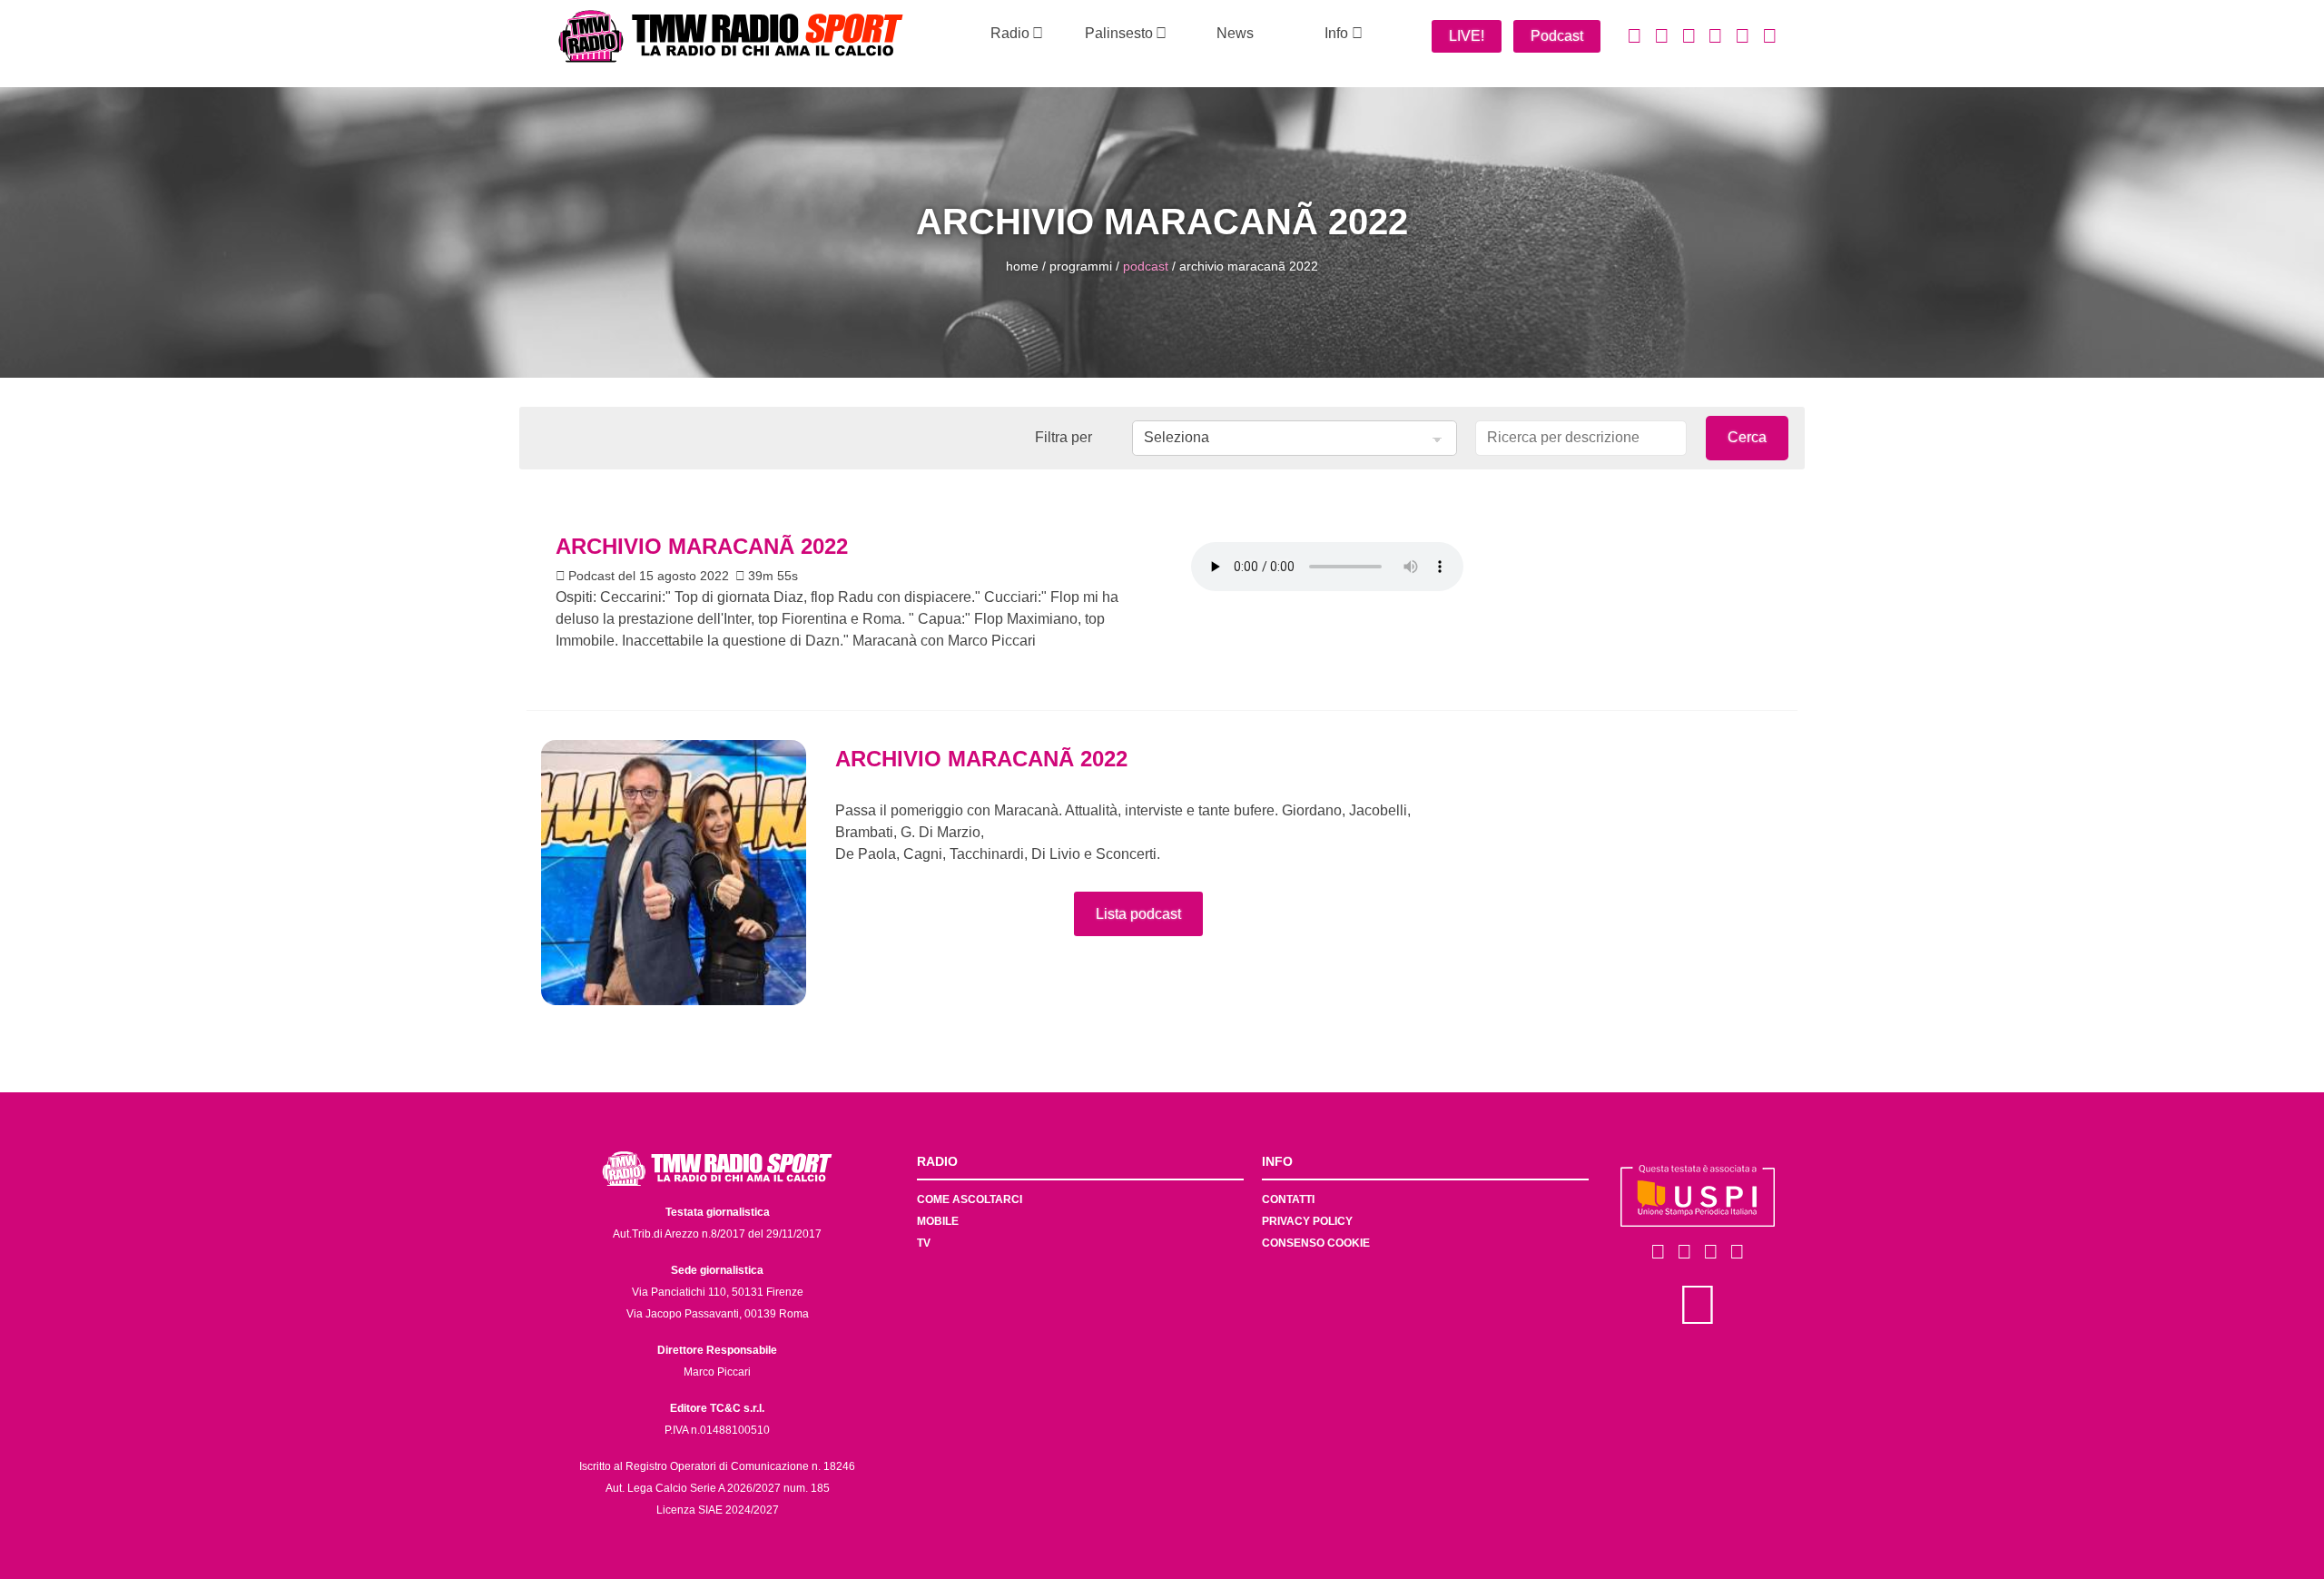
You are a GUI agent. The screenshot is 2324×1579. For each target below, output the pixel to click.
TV (924, 1243)
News (1235, 33)
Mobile (938, 1221)
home (1022, 266)
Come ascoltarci (970, 1199)
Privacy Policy (1307, 1221)
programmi (1081, 266)
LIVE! (1467, 36)
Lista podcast (1138, 914)
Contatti (1288, 1199)
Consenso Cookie (1316, 1243)
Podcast (1557, 36)
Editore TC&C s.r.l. (717, 1408)
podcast (1146, 266)
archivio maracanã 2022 (1249, 266)
